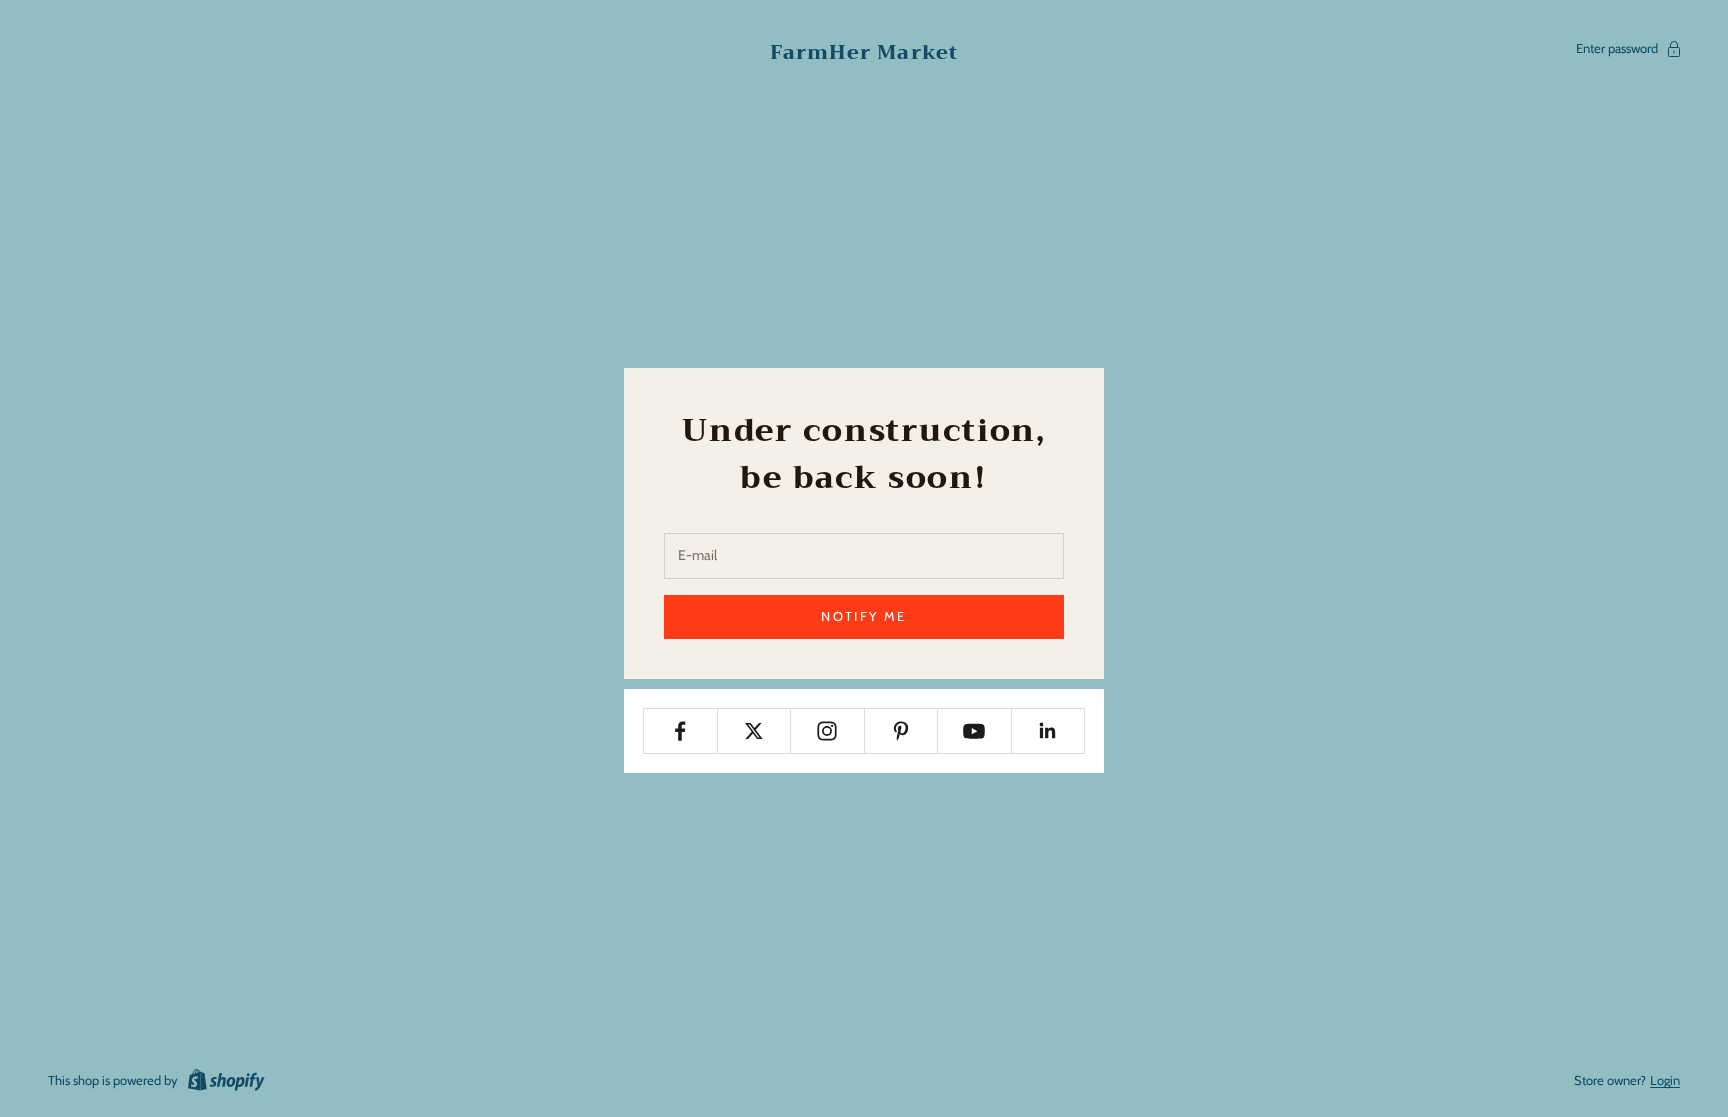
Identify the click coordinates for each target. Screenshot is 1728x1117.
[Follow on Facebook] (680, 731)
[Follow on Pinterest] (901, 731)
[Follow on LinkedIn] (1048, 731)
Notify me (863, 616)
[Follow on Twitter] (754, 731)
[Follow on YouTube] (974, 731)
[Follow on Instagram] (827, 731)
